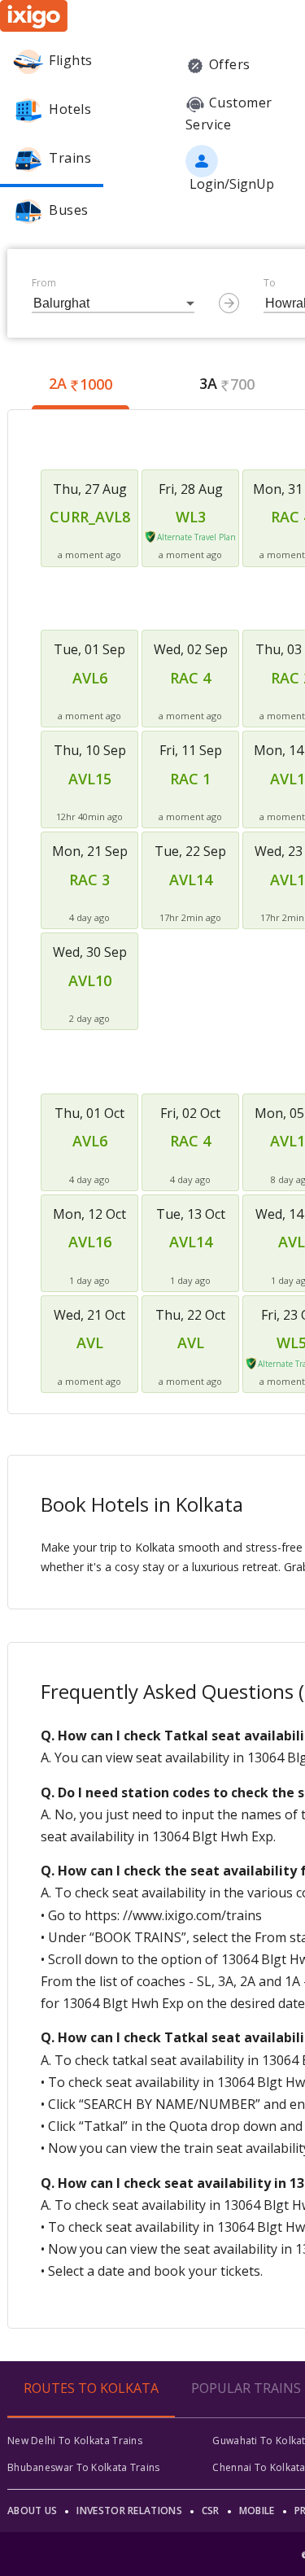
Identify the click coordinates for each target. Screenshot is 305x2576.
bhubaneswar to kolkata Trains (84, 2467)
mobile (257, 2511)
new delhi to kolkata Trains (75, 2441)
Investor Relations (129, 2511)
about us (32, 2511)
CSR (211, 2511)
